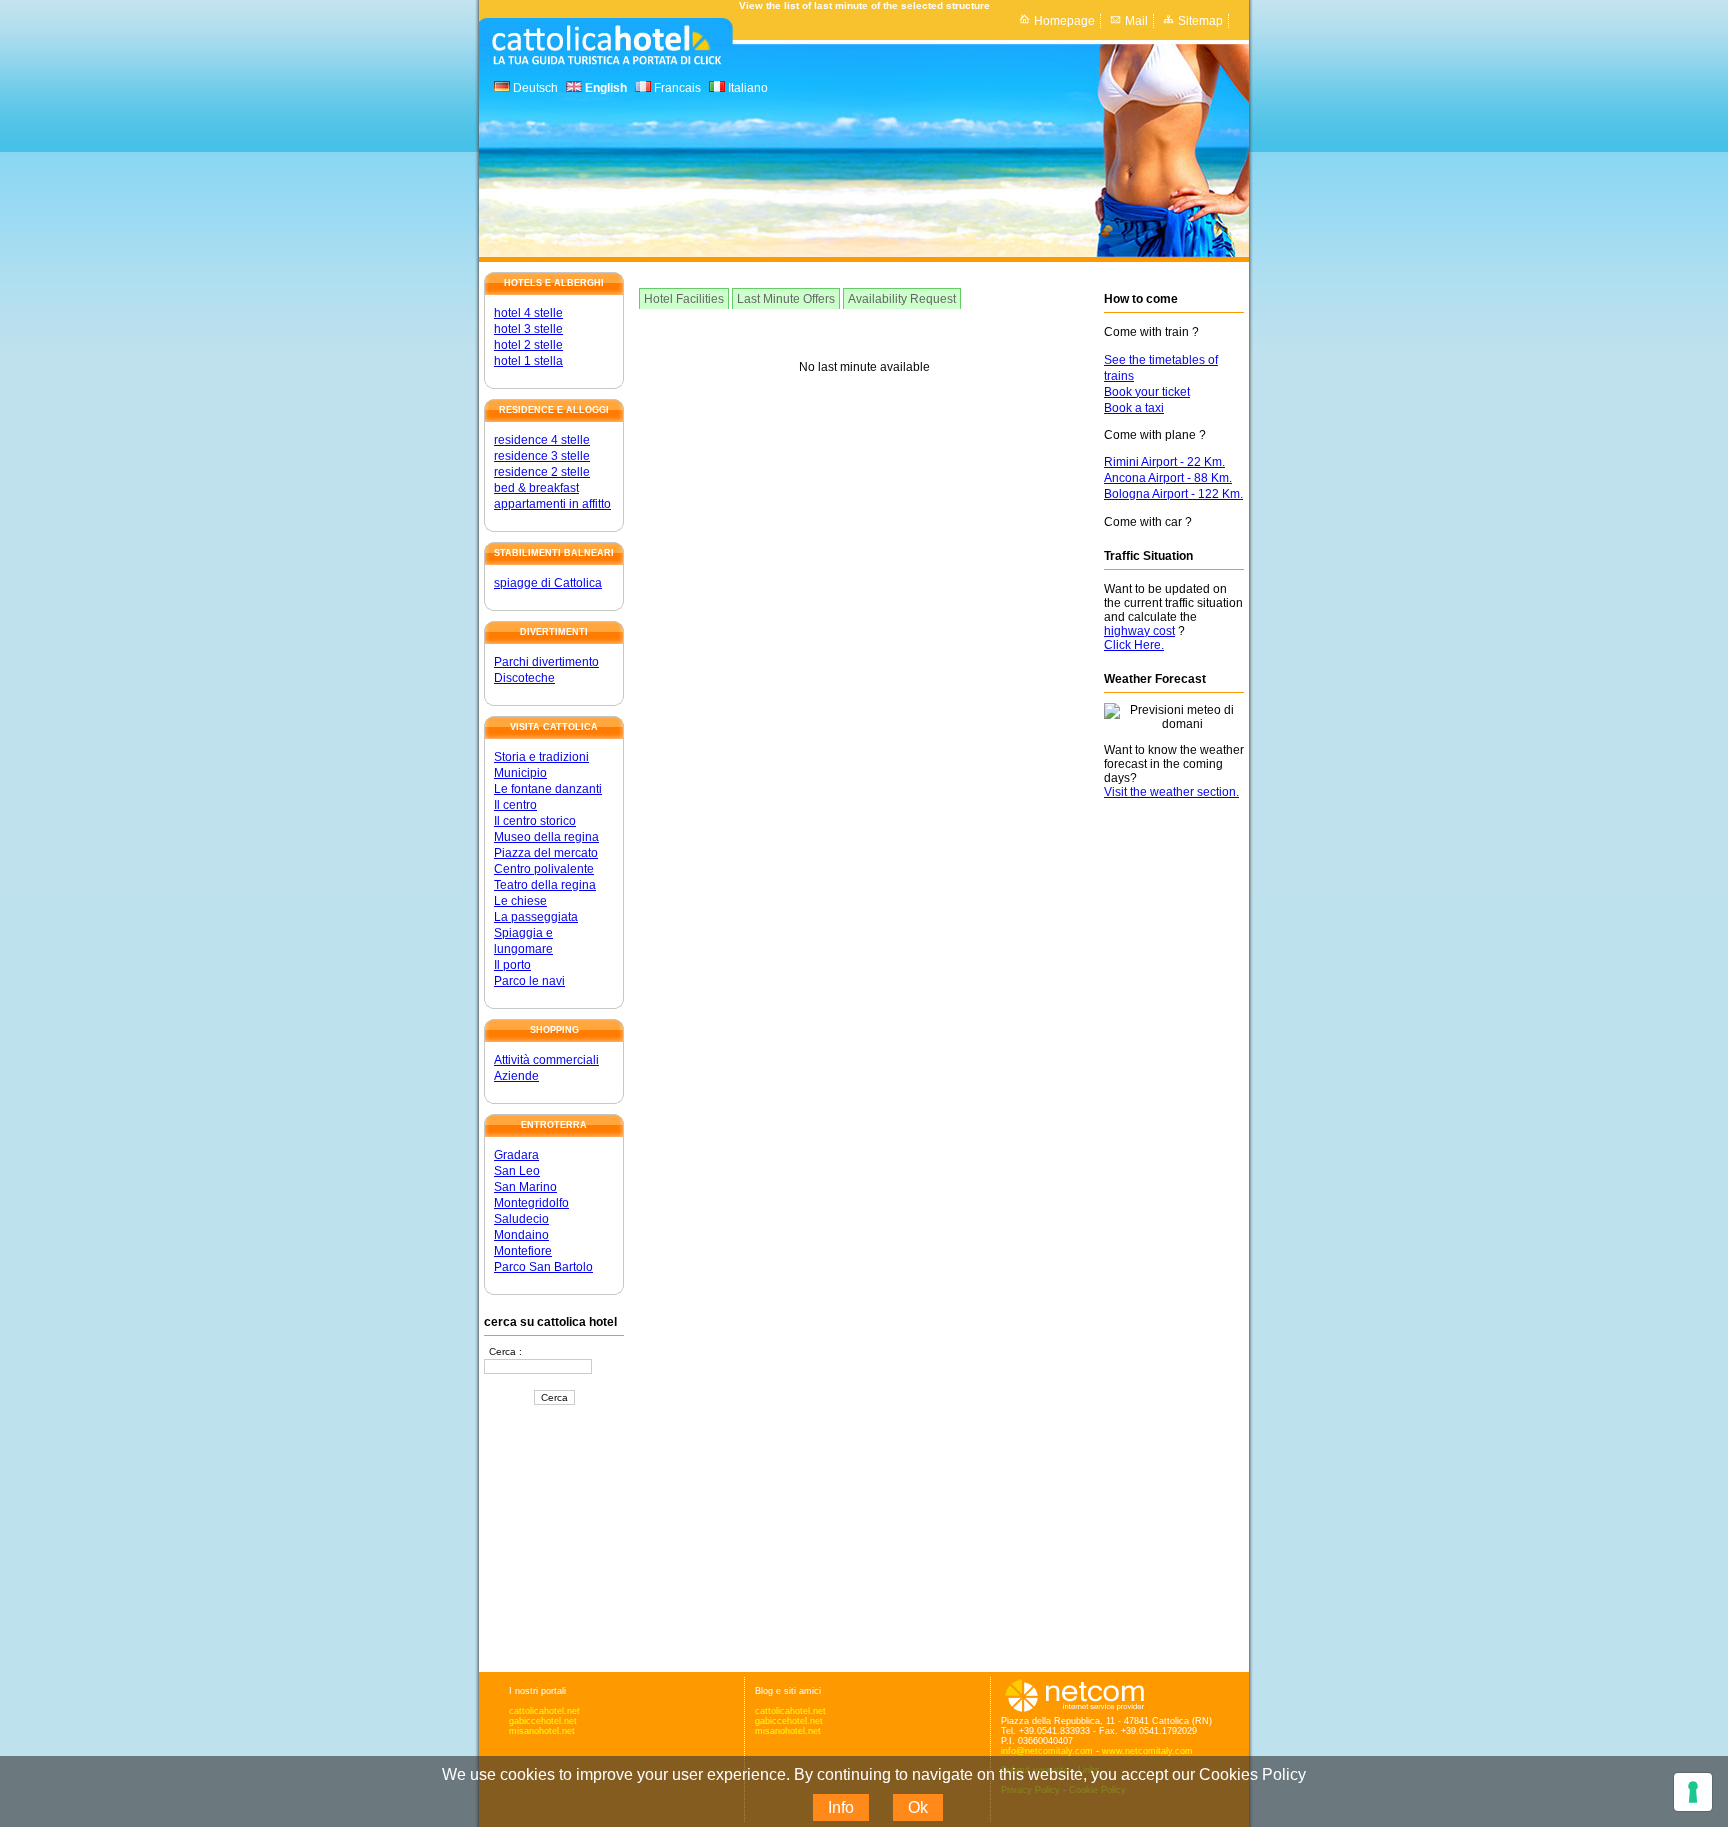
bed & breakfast (536, 488)
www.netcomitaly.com (1147, 1751)
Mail (1136, 21)
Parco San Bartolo (543, 1267)
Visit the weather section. (1171, 792)
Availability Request (902, 299)
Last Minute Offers (786, 299)
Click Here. (1134, 645)
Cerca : (505, 1351)
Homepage (1064, 21)
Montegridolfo (531, 1203)
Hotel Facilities (684, 299)
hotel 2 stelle (528, 345)
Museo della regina (546, 837)
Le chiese (520, 901)
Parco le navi (529, 981)
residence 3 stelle (542, 456)
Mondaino (521, 1235)
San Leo (517, 1171)
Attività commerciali (546, 1060)
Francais (676, 88)
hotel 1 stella (528, 361)
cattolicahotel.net (544, 1711)
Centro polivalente (544, 869)
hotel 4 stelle (528, 313)
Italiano (746, 88)
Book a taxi (1134, 408)
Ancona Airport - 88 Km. (1168, 478)
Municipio (520, 773)
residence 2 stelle (542, 472)
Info (841, 1807)
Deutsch (534, 88)
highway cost (1139, 631)
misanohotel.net (542, 1731)
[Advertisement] (554, 1540)
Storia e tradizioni (541, 757)
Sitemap (1200, 21)
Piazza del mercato (546, 853)
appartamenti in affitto (552, 504)
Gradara (516, 1155)
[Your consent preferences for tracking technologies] (1693, 1792)
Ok (918, 1807)
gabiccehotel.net (543, 1721)
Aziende (516, 1076)
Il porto (512, 965)
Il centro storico (535, 821)
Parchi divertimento (546, 662)
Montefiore (523, 1251)
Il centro (515, 805)
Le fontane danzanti (548, 789)
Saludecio (521, 1219)
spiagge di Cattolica (548, 583)
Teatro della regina (545, 885)
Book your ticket (1147, 392)
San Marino (525, 1187)
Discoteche (524, 678)
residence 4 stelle (542, 440)
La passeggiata (536, 917)
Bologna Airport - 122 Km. (1173, 494)
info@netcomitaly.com (1047, 1751)
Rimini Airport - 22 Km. (1164, 462)
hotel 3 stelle (528, 329)
